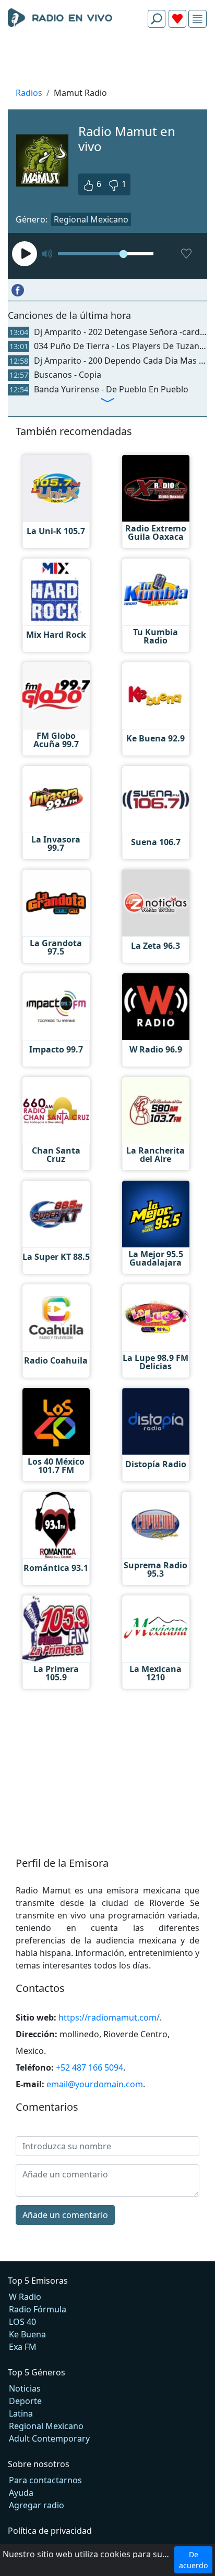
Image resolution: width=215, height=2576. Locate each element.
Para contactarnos (45, 2480)
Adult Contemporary (49, 2438)
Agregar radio (37, 2505)
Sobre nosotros (39, 2464)
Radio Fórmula (38, 2309)
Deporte (25, 2401)
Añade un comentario (65, 2215)
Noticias (25, 2388)
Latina (21, 2413)
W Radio (25, 2297)
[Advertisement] (107, 60)
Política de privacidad (50, 2531)
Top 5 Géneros (37, 2372)
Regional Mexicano (91, 219)
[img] (198, 19)
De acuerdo (193, 2560)
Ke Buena (27, 2334)
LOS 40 (22, 2322)
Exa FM (23, 2347)
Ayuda (21, 2493)
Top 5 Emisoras (38, 2281)
